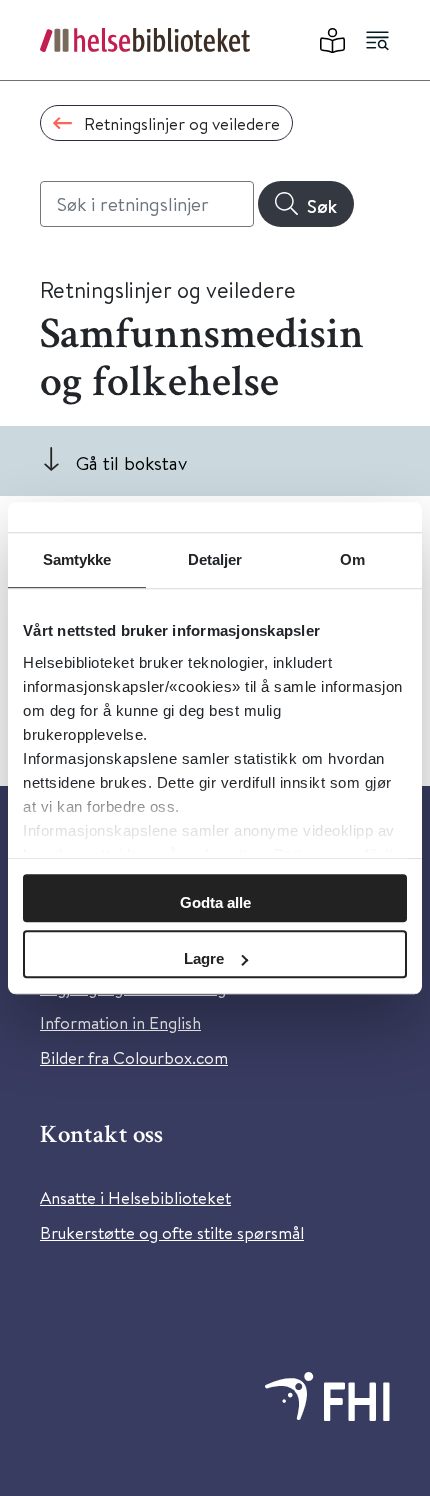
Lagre (204, 958)
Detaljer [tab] (215, 559)
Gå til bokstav (131, 462)
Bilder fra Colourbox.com (134, 1057)
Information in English (120, 1022)
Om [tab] (352, 559)
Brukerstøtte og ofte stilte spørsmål (172, 1232)
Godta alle (215, 902)
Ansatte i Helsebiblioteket (135, 1197)
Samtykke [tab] (77, 559)
